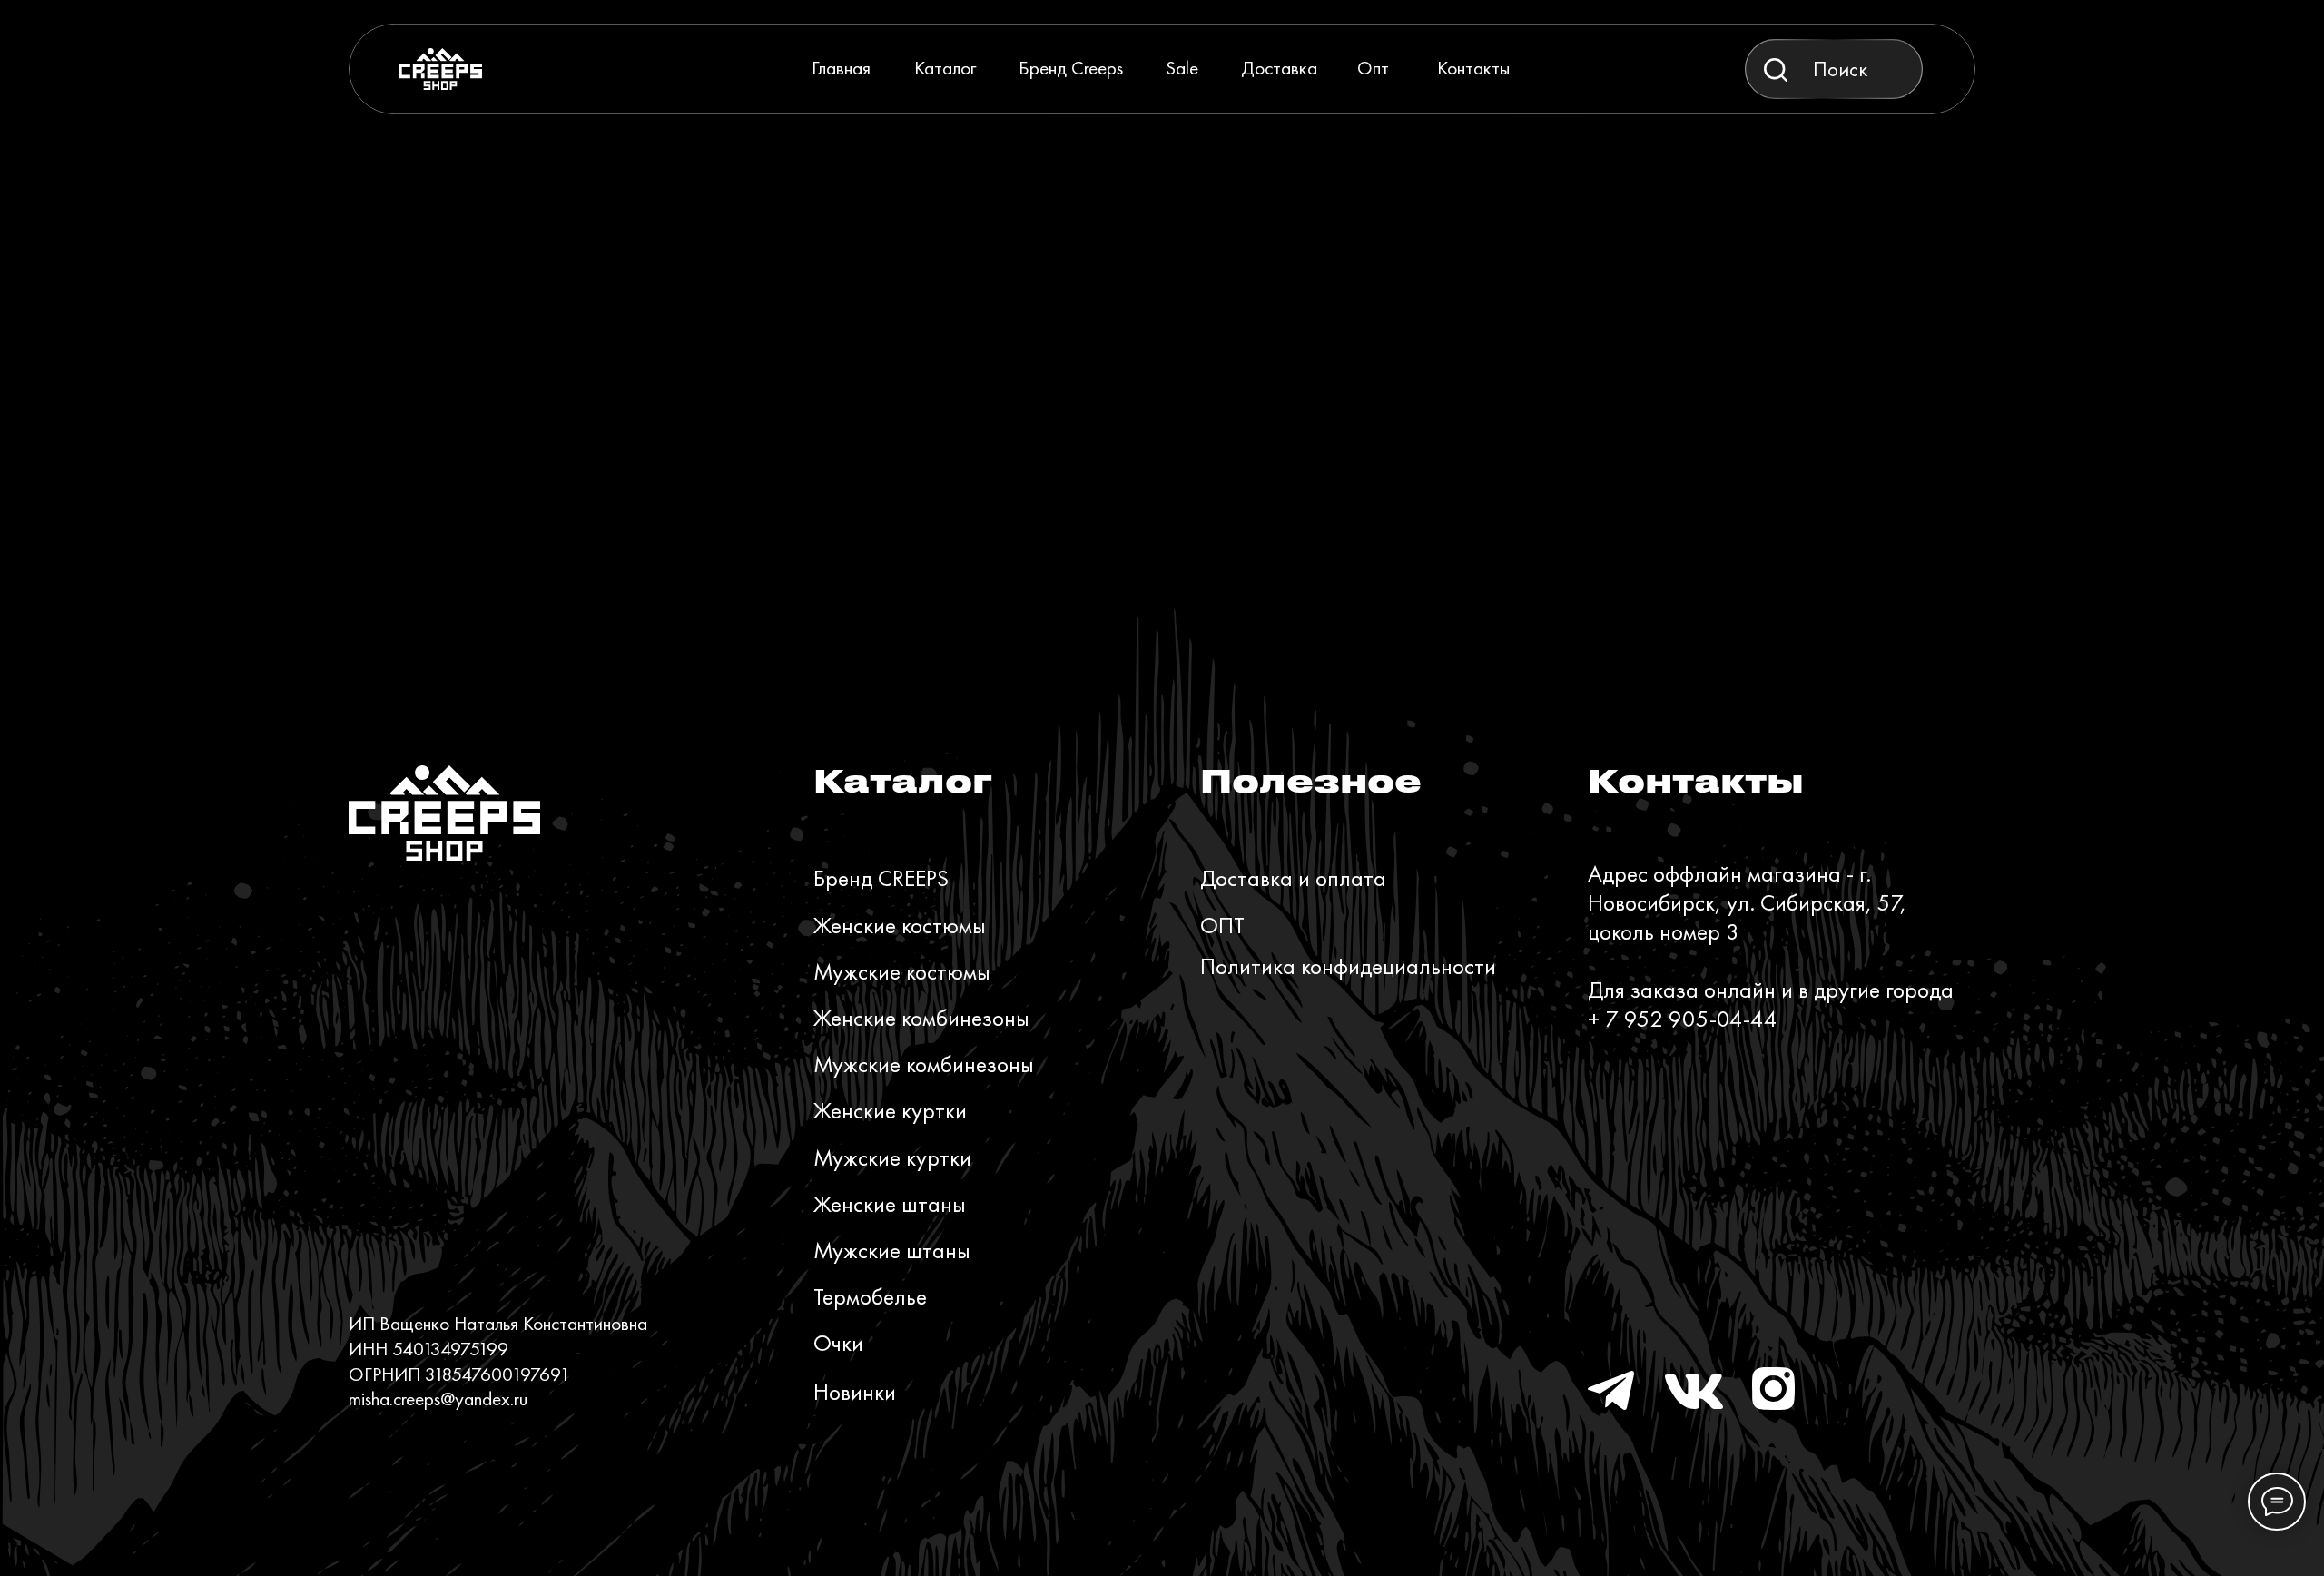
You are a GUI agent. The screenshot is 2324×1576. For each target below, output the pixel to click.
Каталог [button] (945, 68)
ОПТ (1222, 926)
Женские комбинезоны (921, 1018)
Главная (841, 68)
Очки (838, 1343)
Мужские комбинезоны (924, 1064)
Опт (1373, 68)
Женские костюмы (900, 926)
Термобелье (870, 1297)
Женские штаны (890, 1204)
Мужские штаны (892, 1251)
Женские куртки (890, 1111)
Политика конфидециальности (1348, 966)
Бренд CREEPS (881, 878)
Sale (1182, 68)
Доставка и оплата (1293, 878)
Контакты (1473, 68)
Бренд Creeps (1071, 68)
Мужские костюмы (902, 972)
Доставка (1279, 68)
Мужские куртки (892, 1158)
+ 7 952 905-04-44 (1683, 1019)
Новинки (855, 1392)
